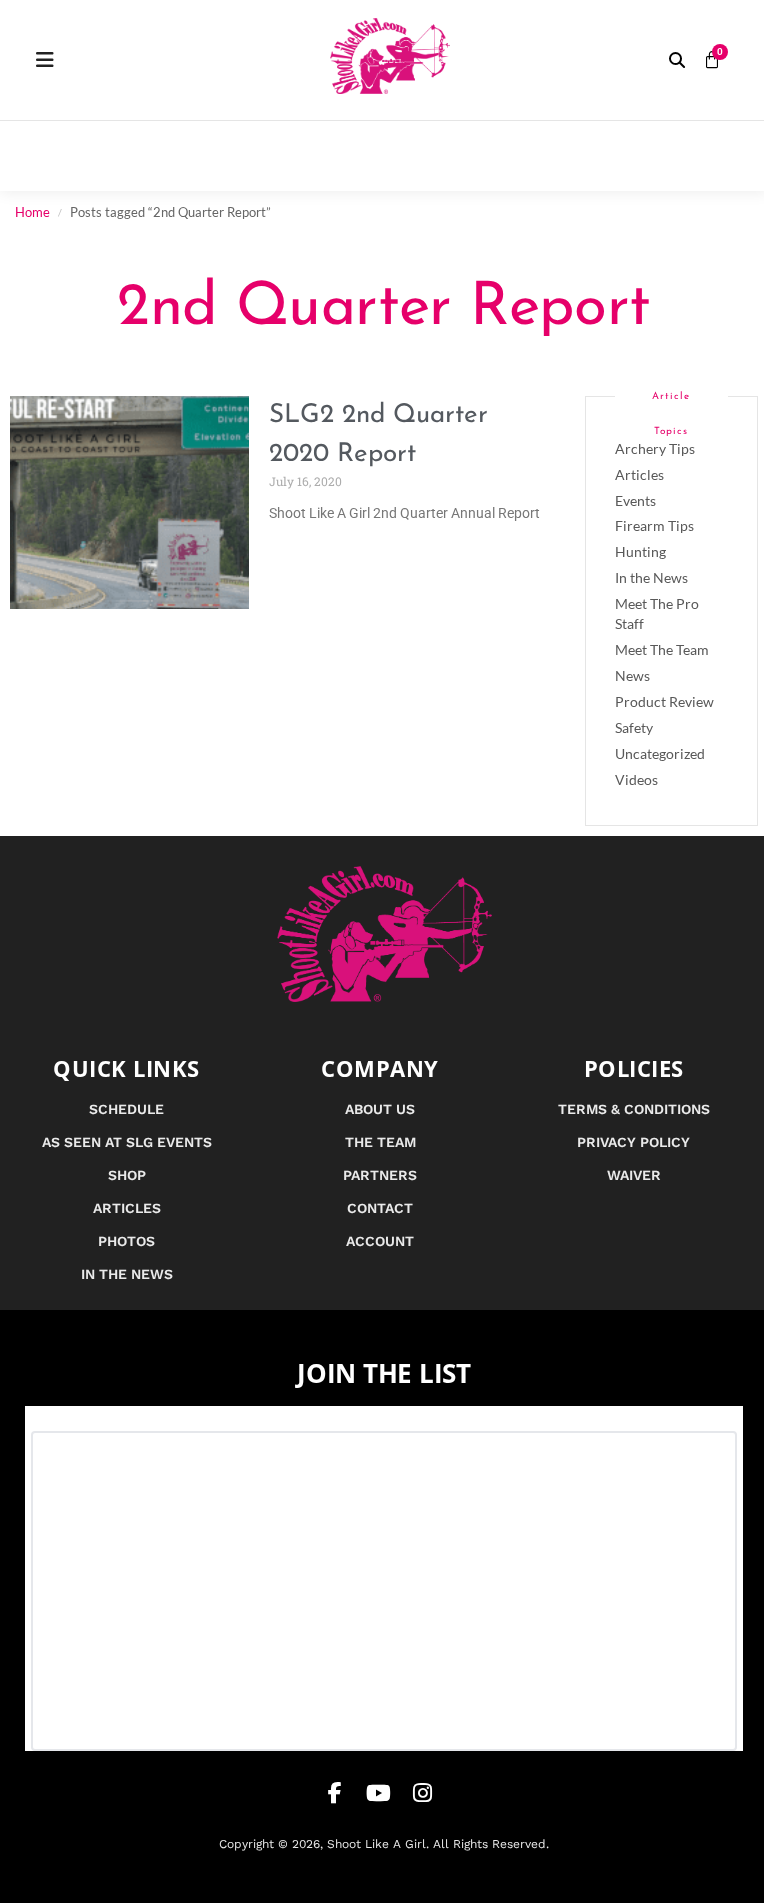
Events (635, 500)
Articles (639, 474)
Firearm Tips (654, 525)
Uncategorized (660, 753)
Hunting (640, 551)
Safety (634, 727)
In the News (651, 577)
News (632, 675)
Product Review (664, 701)
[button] (677, 60)
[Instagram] (423, 1793)
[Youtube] (379, 1793)
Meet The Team (662, 649)
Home (32, 212)
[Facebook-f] (335, 1793)
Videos (636, 779)
